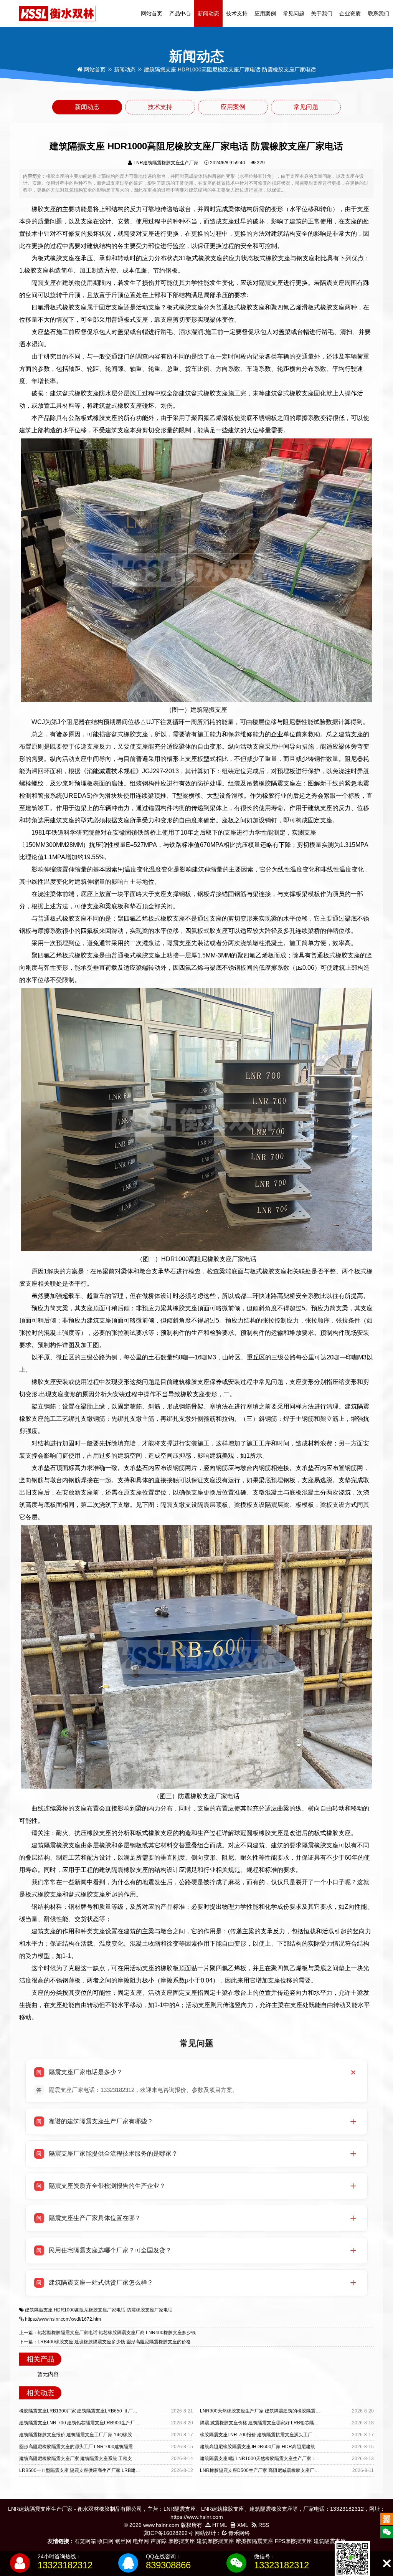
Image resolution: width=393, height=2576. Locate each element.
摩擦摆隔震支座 (254, 2541)
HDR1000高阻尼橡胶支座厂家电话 (90, 2310)
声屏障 (159, 2541)
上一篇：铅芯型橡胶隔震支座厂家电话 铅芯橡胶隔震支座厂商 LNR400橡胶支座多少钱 (107, 2333)
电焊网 (141, 2541)
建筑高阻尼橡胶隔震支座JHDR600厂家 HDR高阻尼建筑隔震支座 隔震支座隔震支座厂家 (290, 2447)
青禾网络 (238, 2533)
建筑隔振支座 (39, 2310)
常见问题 (294, 13)
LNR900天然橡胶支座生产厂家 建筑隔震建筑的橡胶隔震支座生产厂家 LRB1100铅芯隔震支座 (296, 2411)
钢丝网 (123, 2541)
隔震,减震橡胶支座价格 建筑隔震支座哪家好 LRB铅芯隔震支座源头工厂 (273, 2423)
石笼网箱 (85, 2541)
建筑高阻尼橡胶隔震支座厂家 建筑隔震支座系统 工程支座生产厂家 (87, 2459)
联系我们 (378, 13)
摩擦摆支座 (182, 2541)
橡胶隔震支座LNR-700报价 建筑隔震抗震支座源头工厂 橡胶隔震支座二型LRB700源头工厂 (293, 2435)
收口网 (106, 2541)
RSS (263, 2525)
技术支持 (237, 13)
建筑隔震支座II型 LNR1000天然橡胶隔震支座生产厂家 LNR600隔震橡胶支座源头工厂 (288, 2459)
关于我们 (322, 13)
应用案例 (265, 13)
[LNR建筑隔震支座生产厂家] (58, 13)
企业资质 (350, 13)
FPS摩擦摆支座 (293, 2541)
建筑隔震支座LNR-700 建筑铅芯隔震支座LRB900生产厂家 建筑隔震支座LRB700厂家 (107, 2423)
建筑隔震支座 (330, 2541)
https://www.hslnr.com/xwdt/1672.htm (63, 2319)
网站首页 (152, 13)
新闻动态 (208, 13)
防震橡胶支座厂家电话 (150, 2310)
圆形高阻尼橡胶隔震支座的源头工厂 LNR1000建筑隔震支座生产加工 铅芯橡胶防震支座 (109, 2447)
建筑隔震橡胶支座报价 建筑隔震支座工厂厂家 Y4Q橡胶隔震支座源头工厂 (94, 2435)
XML (242, 2525)
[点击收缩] (387, 2564)
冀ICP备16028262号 (168, 2533)
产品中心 (180, 13)
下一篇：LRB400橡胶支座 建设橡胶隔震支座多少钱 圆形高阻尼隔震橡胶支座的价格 (105, 2342)
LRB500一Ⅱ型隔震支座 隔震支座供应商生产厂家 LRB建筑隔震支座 (89, 2470)
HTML (219, 2525)
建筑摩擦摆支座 (215, 2541)
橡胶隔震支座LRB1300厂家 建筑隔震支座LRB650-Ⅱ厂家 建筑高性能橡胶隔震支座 (104, 2411)
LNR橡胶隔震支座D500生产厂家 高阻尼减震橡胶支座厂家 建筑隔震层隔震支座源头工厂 (290, 2470)
